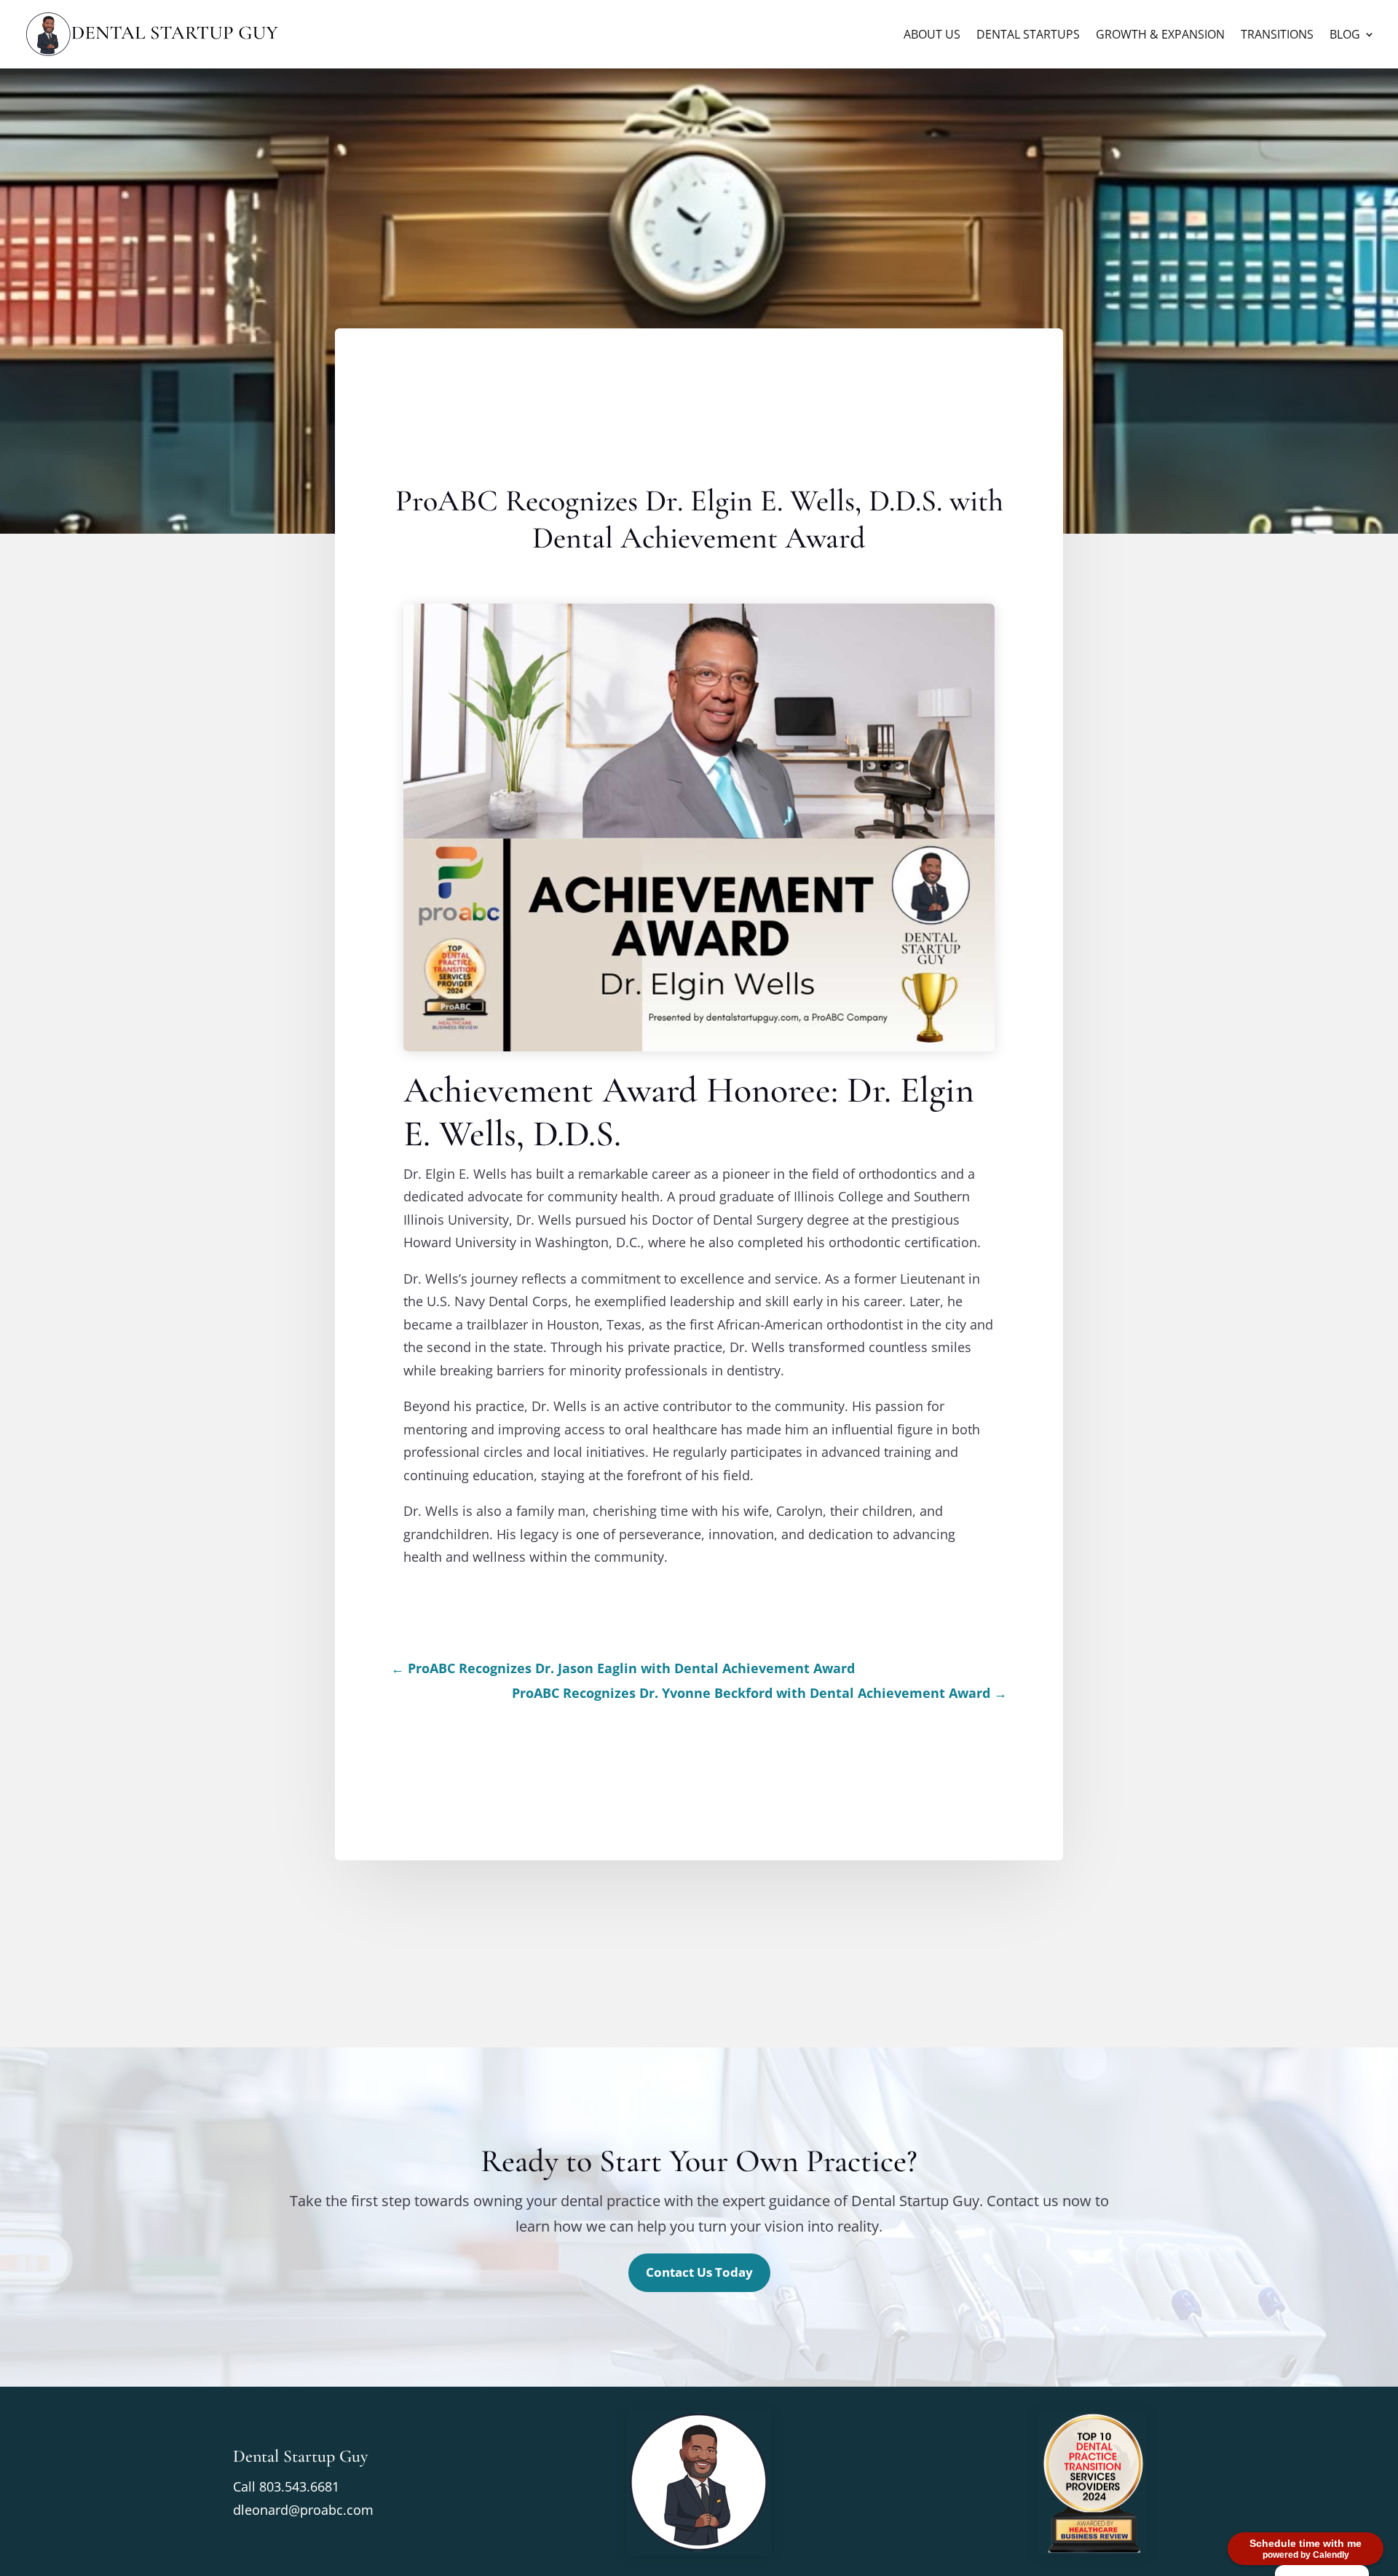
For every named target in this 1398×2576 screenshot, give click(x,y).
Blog (1345, 36)
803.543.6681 (299, 2486)
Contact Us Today (699, 2272)
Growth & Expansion (1160, 36)
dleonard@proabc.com (303, 2510)
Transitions (1277, 36)
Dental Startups (1028, 36)
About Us (932, 36)
